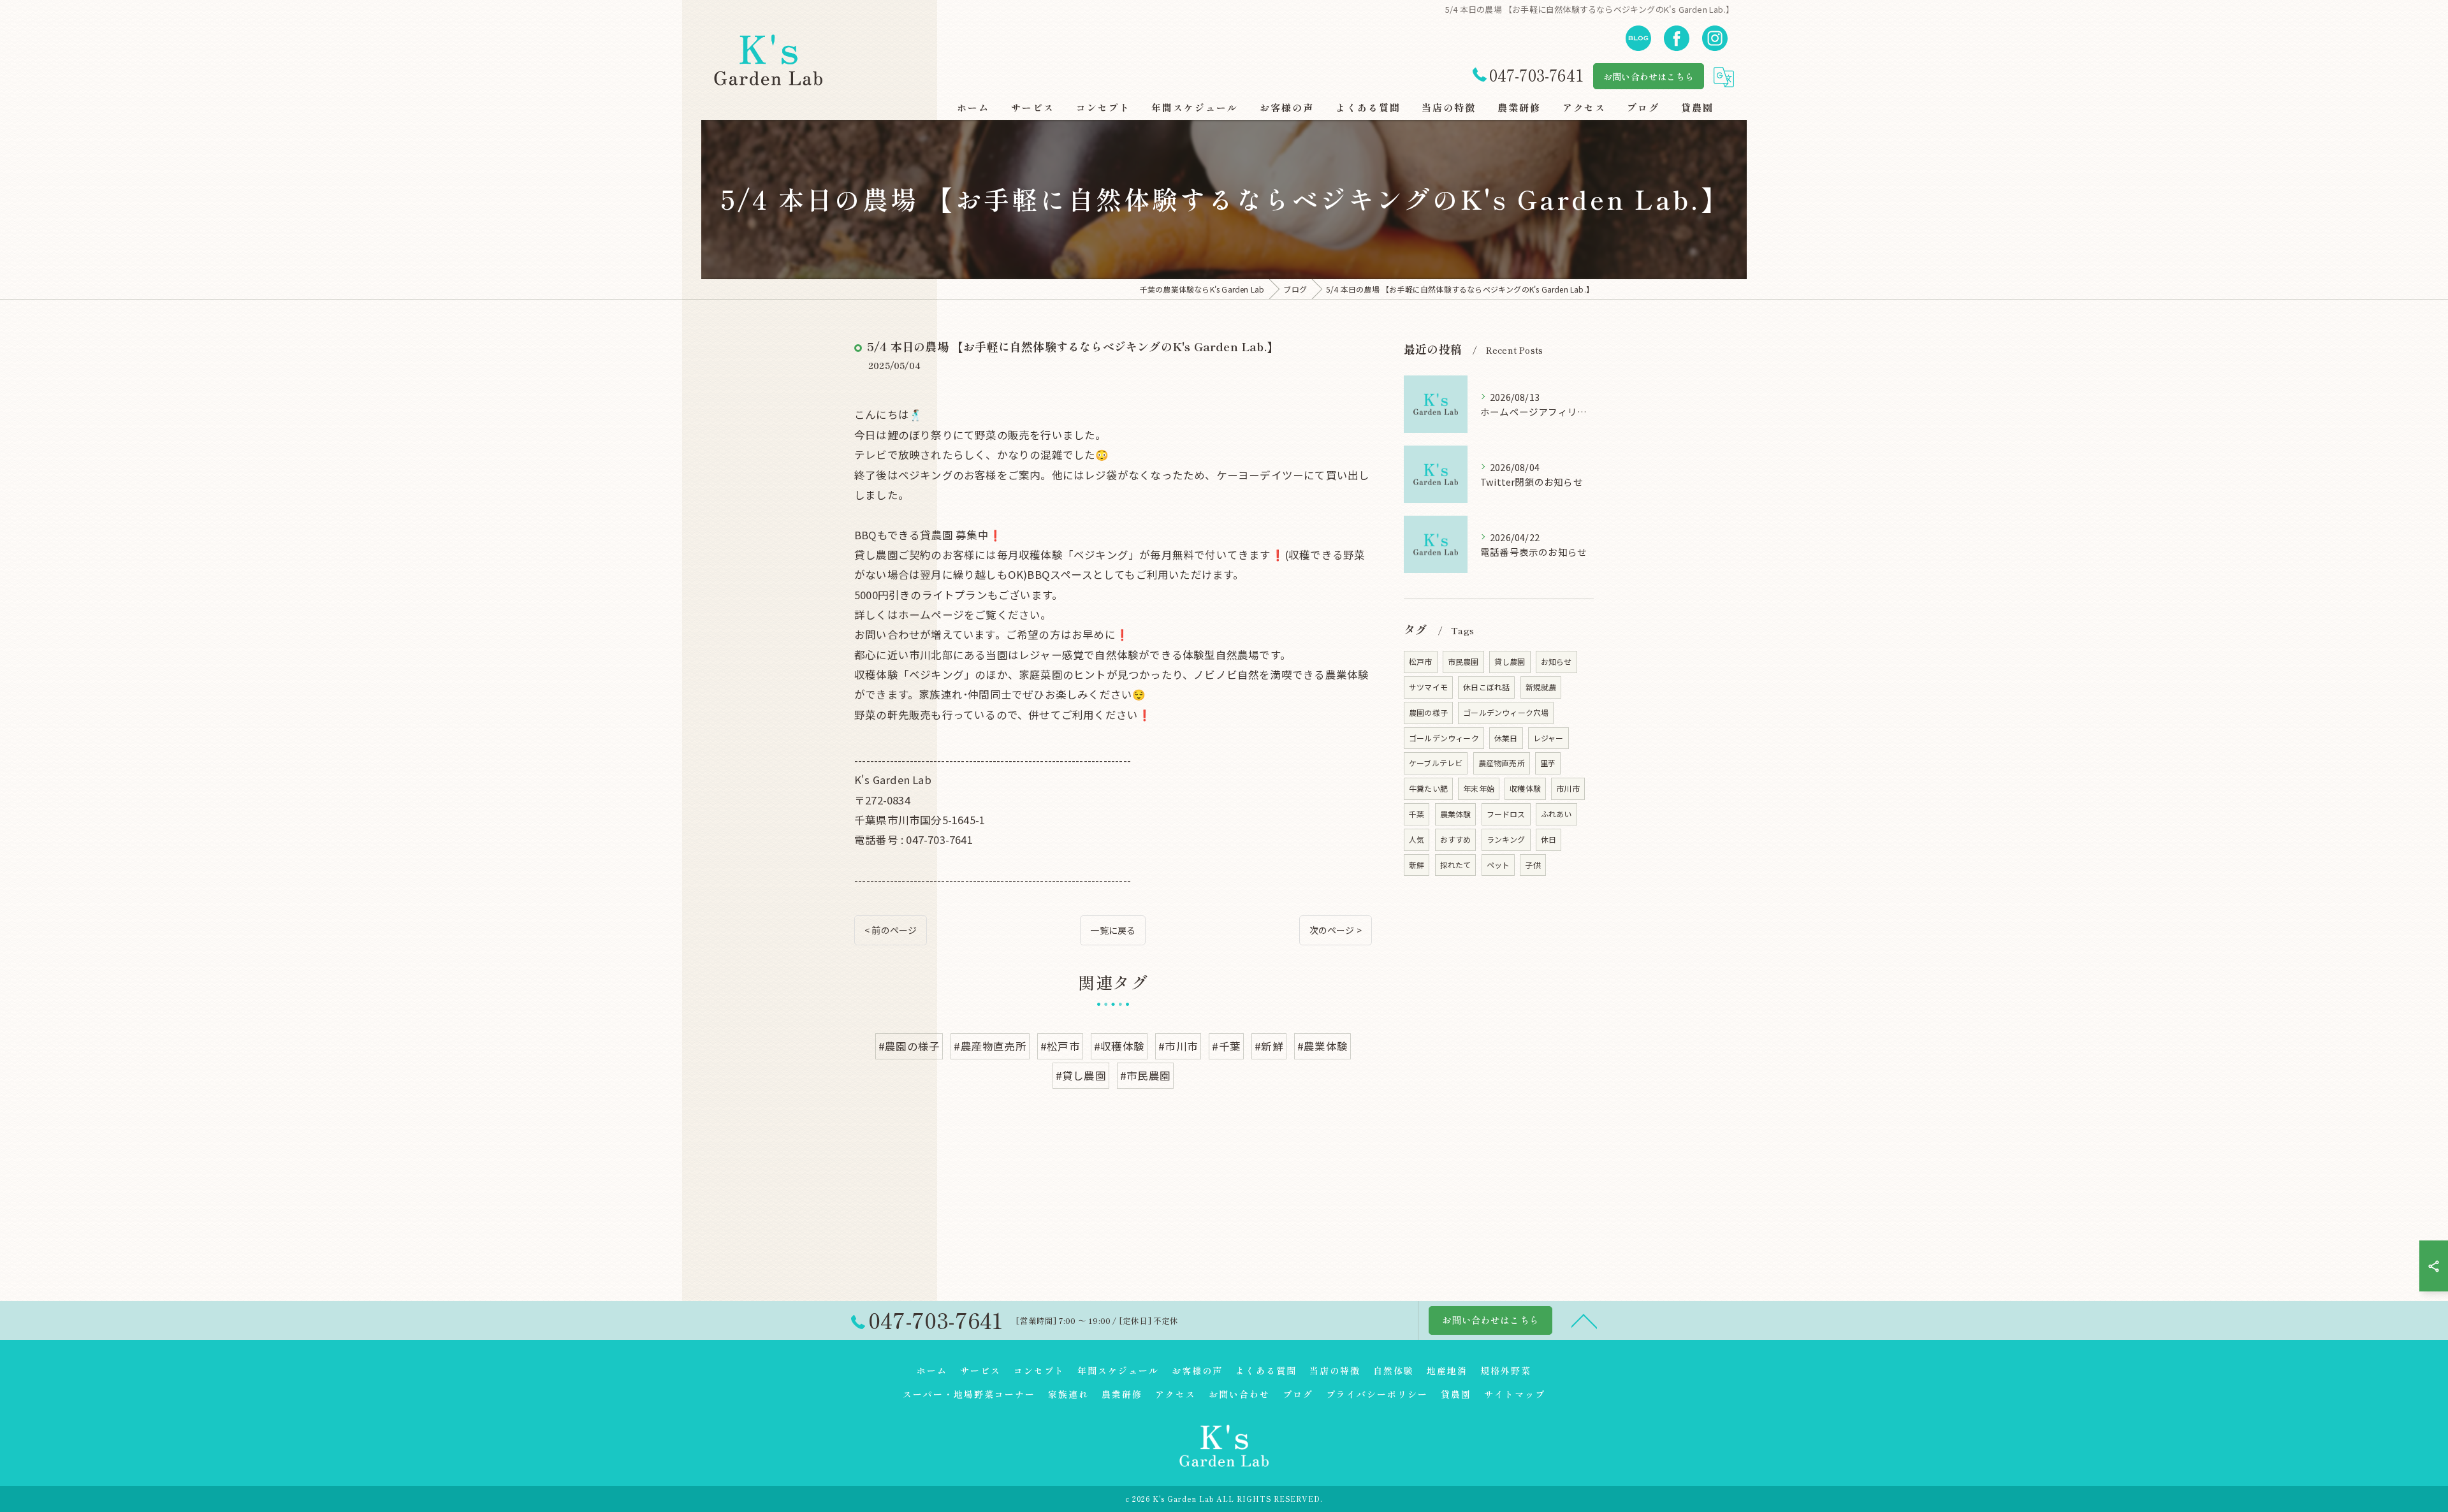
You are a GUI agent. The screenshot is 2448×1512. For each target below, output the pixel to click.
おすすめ (1456, 839)
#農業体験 (1322, 1046)
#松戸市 (1060, 1046)
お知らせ (1556, 661)
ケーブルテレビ (1436, 763)
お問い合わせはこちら (1649, 76)
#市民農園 (1145, 1075)
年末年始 (1479, 788)
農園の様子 (1428, 712)
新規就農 (1541, 687)
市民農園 (1463, 661)
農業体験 (1456, 814)
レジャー (1548, 738)
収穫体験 (1525, 788)
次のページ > (1336, 930)
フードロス (1506, 814)
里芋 (1548, 763)
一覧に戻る (1113, 930)
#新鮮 (1269, 1046)
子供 (1533, 865)
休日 (1548, 839)
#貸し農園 (1081, 1075)
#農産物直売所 (990, 1046)
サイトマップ (1515, 1394)
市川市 (1568, 788)
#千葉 (1226, 1046)
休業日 (1506, 738)
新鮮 (1417, 865)
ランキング (1506, 839)
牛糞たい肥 (1428, 788)
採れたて (1456, 865)
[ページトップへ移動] (1584, 1320)
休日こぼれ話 (1486, 687)
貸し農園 (1510, 661)
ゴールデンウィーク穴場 (1506, 712)
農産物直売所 (1502, 763)
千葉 (1417, 814)
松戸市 (1421, 661)
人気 (1417, 839)
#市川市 (1178, 1046)
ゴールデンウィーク (1444, 738)
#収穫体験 (1119, 1046)
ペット (1498, 865)
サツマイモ (1428, 687)
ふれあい (1556, 814)
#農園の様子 (909, 1046)
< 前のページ (891, 930)
